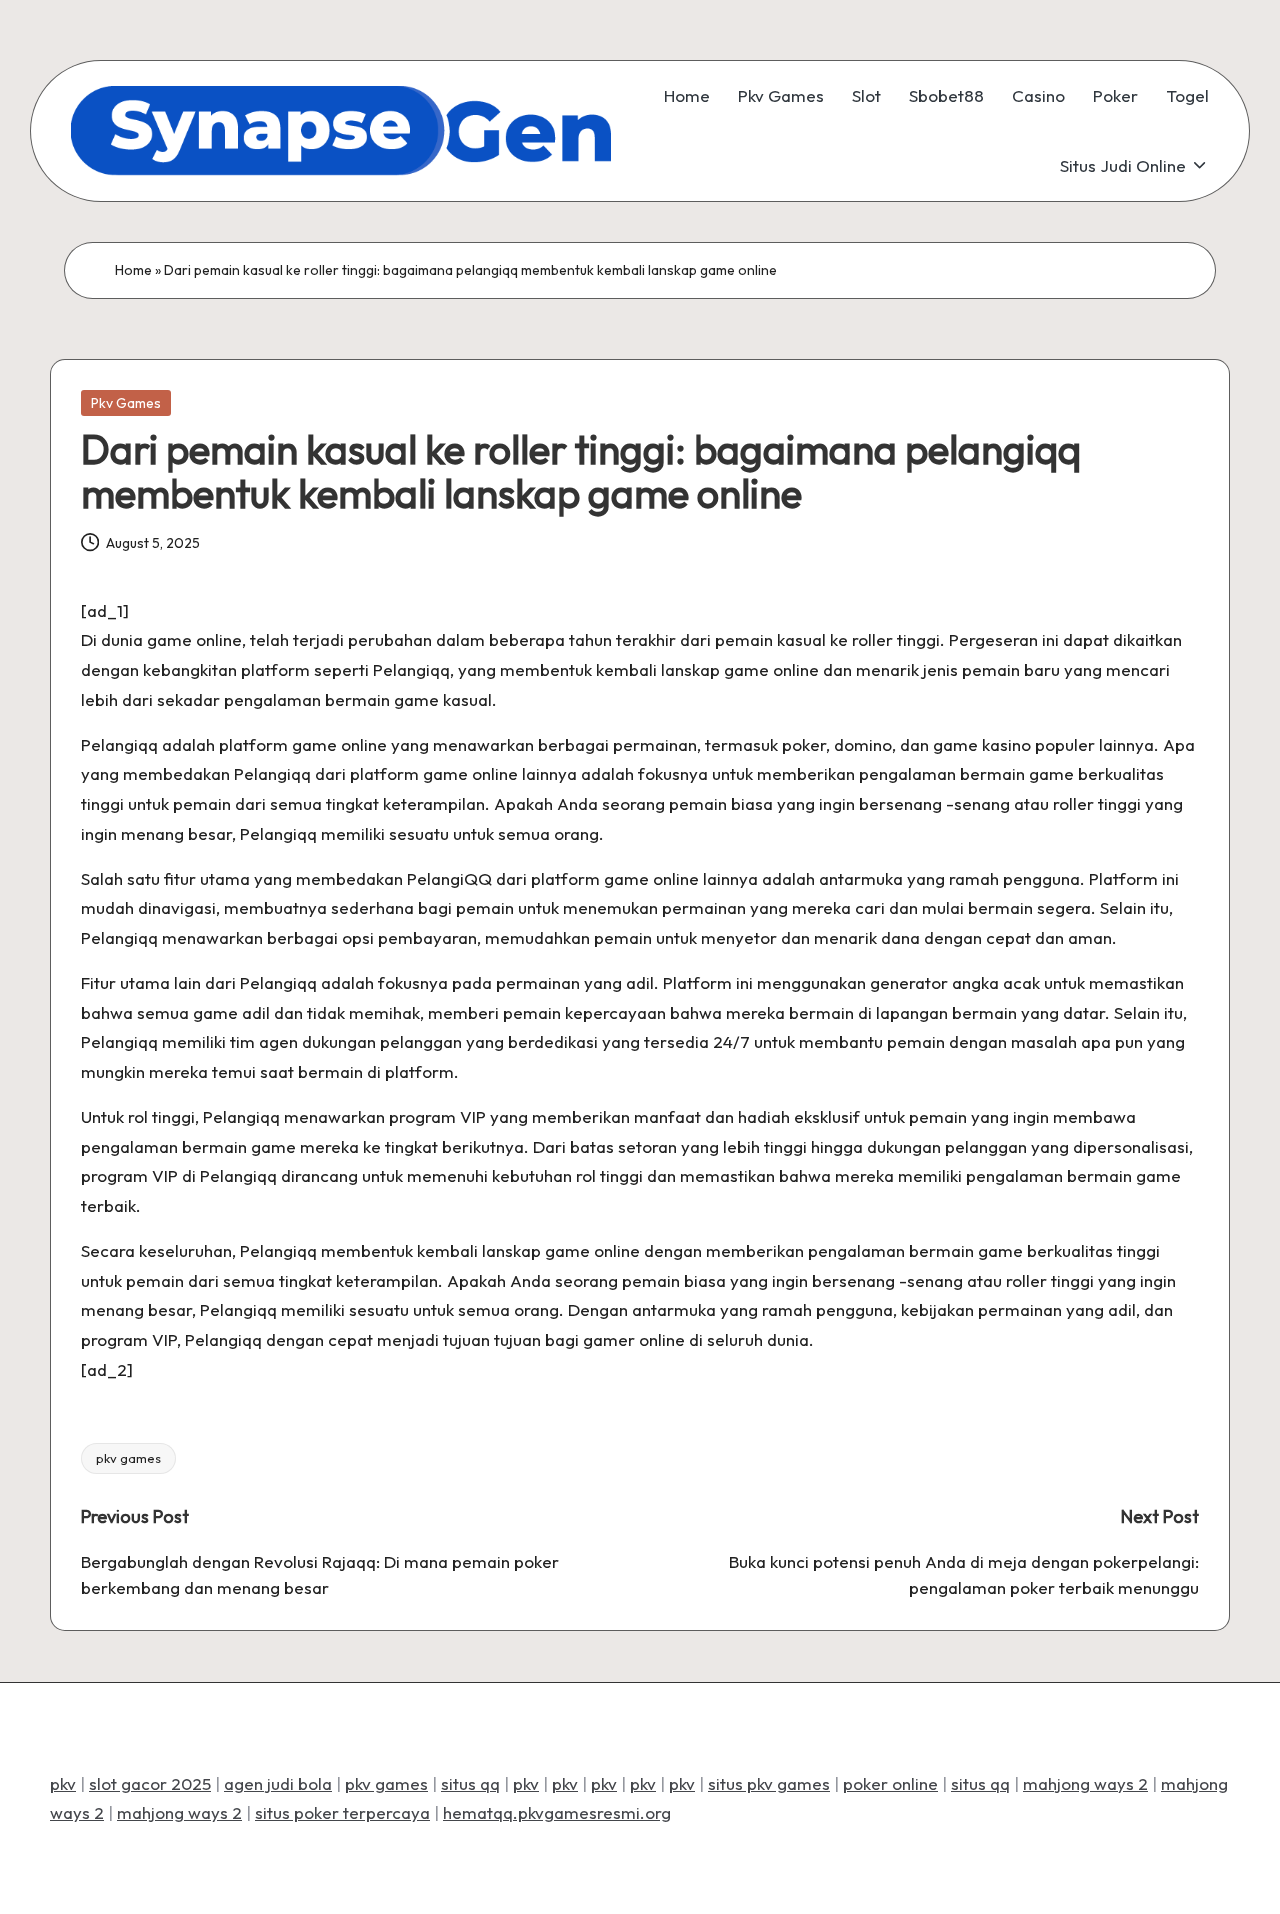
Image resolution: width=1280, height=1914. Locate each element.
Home (133, 270)
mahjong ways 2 (1085, 1783)
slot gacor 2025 (150, 1783)
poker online (890, 1783)
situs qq (470, 1783)
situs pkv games (769, 1783)
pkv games (128, 1458)
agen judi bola (278, 1783)
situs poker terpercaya (342, 1812)
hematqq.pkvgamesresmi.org (557, 1812)
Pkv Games (126, 403)
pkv (63, 1783)
